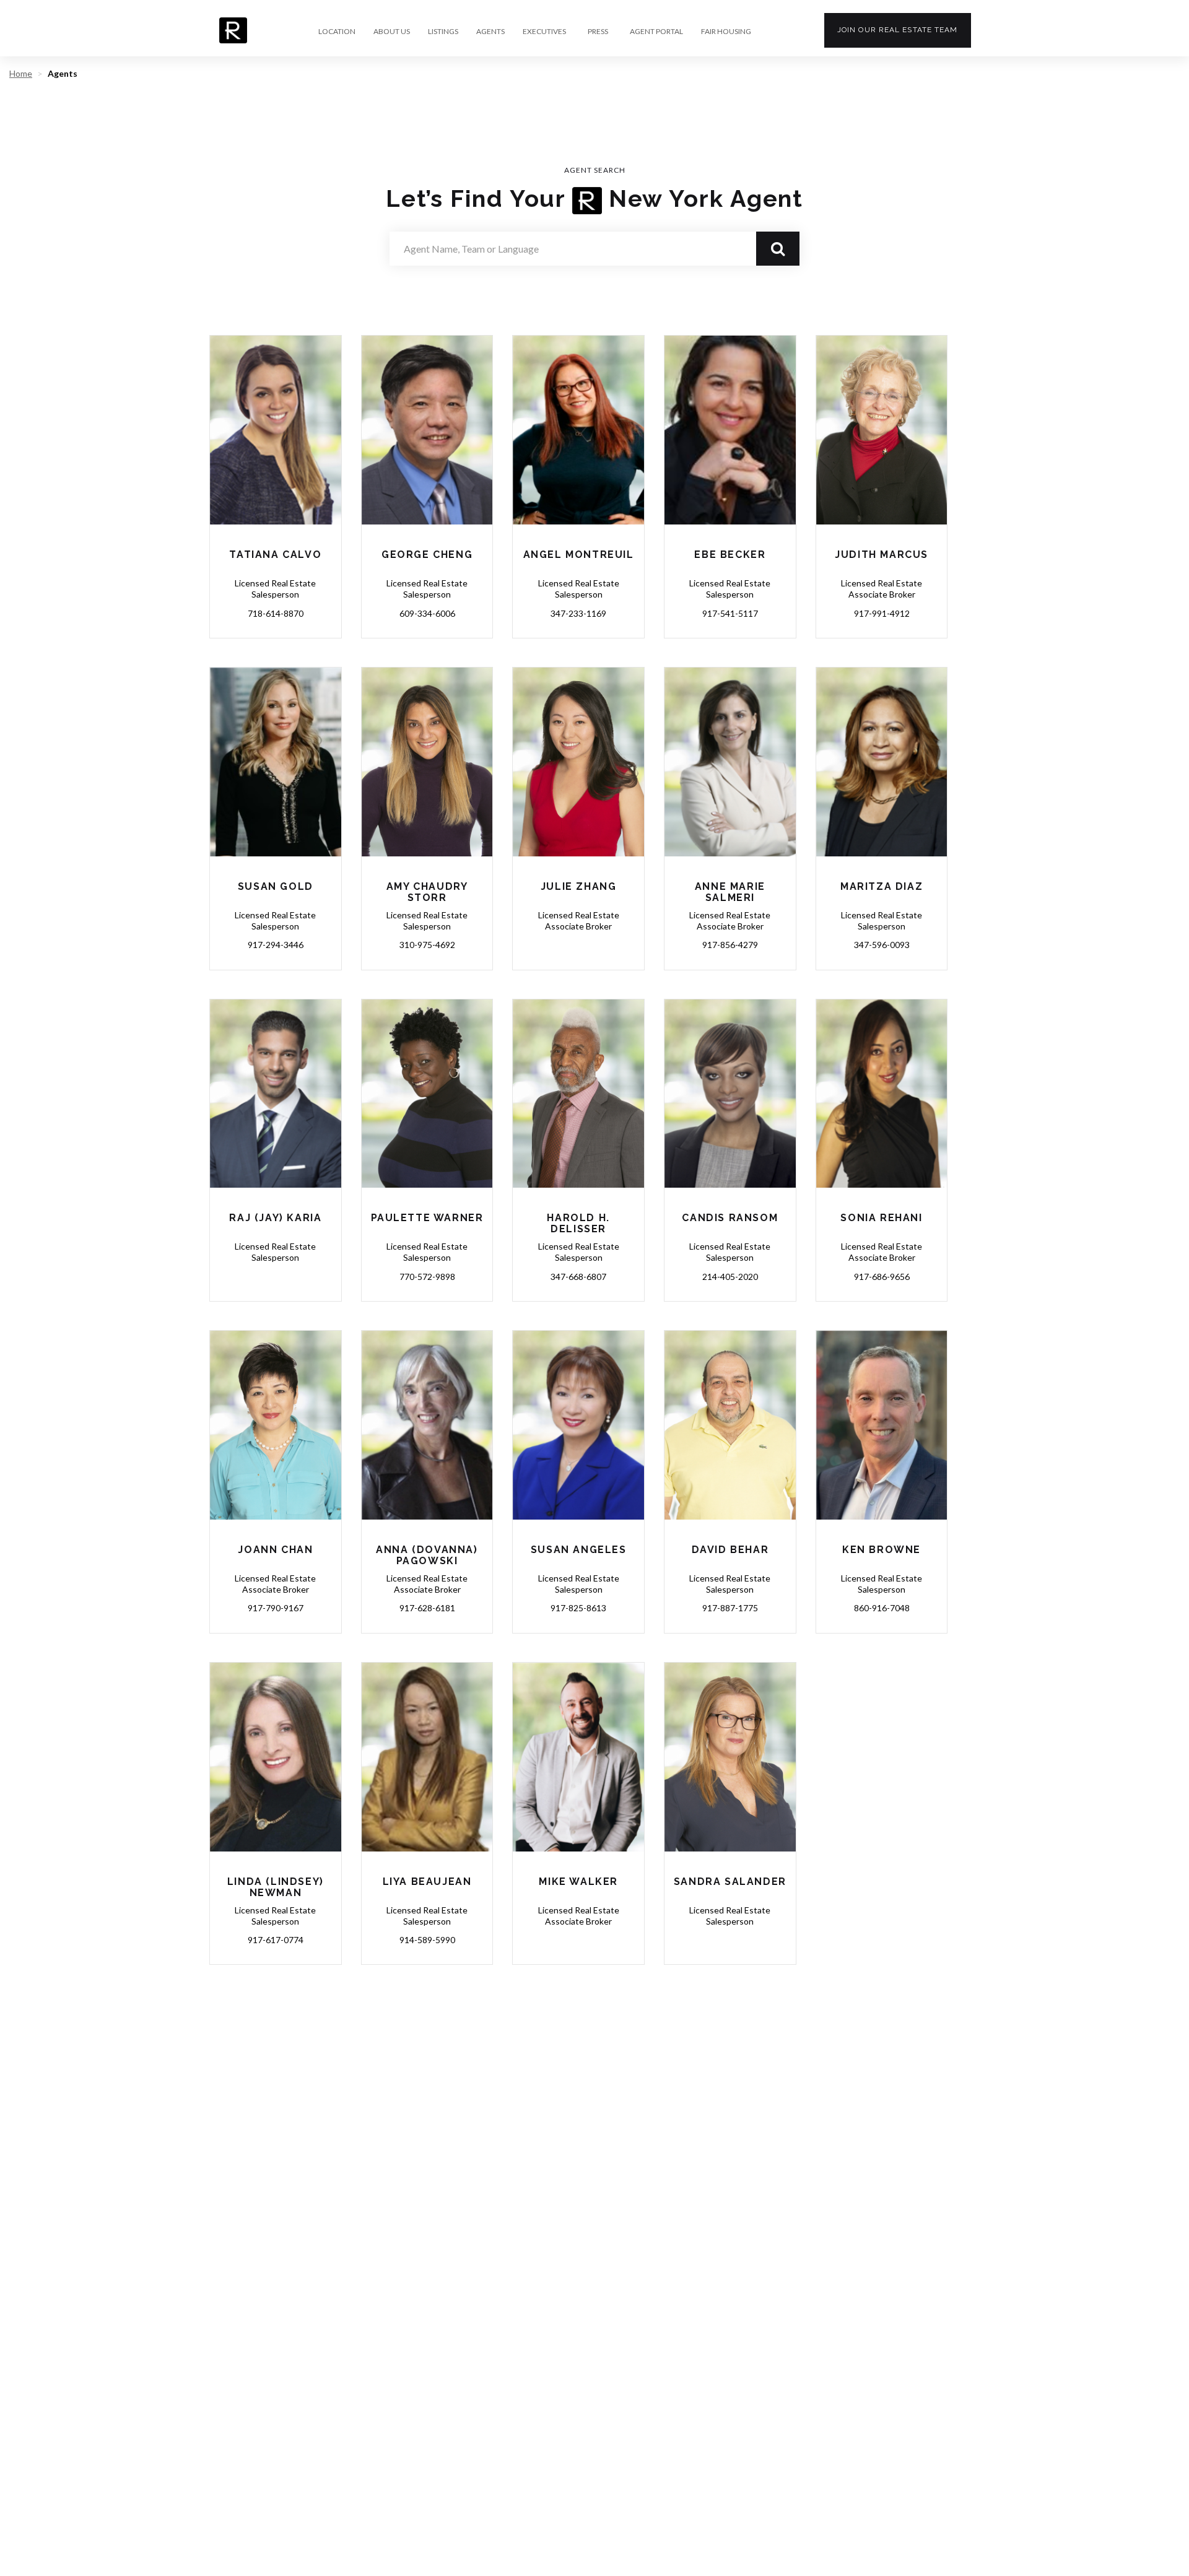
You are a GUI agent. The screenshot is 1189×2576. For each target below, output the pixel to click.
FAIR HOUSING (726, 32)
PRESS (598, 32)
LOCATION (337, 32)
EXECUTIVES (544, 32)
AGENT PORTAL (656, 32)
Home (21, 73)
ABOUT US (392, 32)
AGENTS (490, 32)
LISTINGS (443, 32)
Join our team (898, 30)
